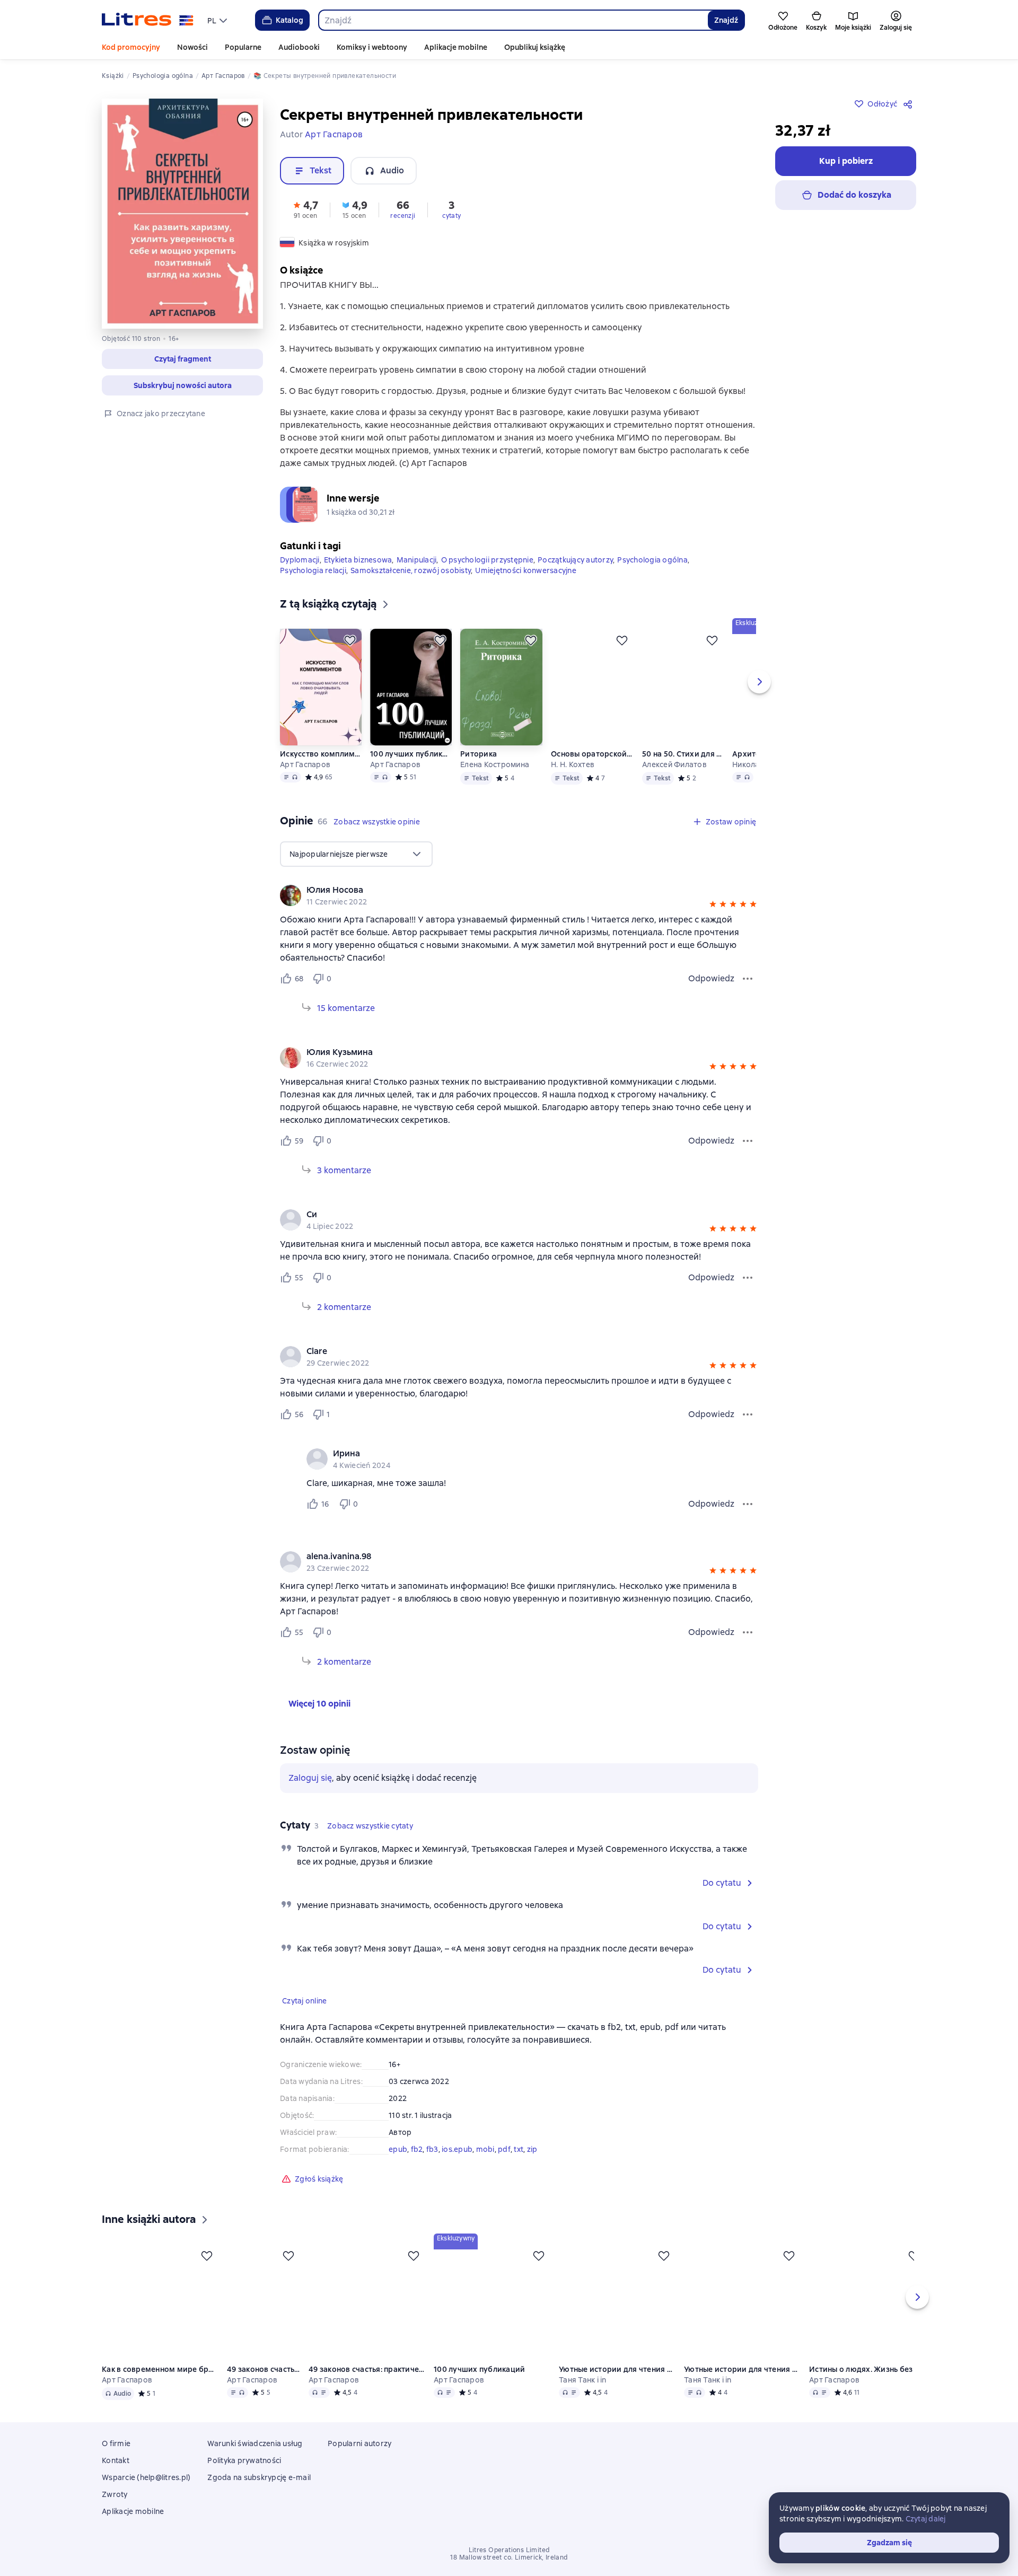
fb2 (417, 2166)
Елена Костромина (495, 781)
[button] (182, 359)
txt (519, 2166)
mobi (485, 2166)
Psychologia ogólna (652, 577)
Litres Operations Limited (509, 2567)
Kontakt (116, 2477)
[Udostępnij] (910, 104)
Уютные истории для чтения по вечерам (618, 2386)
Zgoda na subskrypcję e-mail (259, 2494)
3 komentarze (344, 1187)
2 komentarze (344, 1324)
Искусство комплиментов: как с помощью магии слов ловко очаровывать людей (321, 771)
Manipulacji (417, 577)
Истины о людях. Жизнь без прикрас (868, 2386)
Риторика (479, 771)
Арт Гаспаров (305, 781)
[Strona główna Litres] (148, 20)
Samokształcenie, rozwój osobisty (411, 587)
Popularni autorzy (359, 2460)
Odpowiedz (711, 995)
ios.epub (457, 2166)
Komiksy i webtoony (372, 47)
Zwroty (115, 2511)
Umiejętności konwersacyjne (526, 587)
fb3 (432, 2166)
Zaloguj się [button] (310, 1795)
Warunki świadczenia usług (255, 2460)
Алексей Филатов (675, 781)
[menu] (218, 20)
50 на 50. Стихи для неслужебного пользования (683, 771)
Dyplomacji (300, 577)
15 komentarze (346, 1025)
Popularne (243, 47)
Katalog (289, 20)
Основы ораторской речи (592, 771)
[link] (504, 907)
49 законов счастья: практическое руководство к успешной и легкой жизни (264, 2386)
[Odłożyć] (350, 657)
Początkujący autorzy (575, 577)
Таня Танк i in (583, 2397)
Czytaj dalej (926, 2519)
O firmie (116, 2460)
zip (532, 2166)
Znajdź (726, 20)
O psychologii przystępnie (487, 577)
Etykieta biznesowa (358, 577)
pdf (504, 2166)
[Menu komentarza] (748, 1521)
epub (398, 2166)
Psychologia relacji (313, 587)
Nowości (192, 47)
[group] (519, 912)
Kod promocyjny (131, 47)
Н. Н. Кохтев (573, 781)
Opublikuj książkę (535, 47)
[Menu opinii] (748, 996)
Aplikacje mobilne (456, 47)
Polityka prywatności (244, 2477)
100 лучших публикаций (411, 771)
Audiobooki (299, 47)
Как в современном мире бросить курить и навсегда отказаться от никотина (160, 2386)
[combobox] (513, 20)
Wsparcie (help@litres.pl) (146, 2494)
